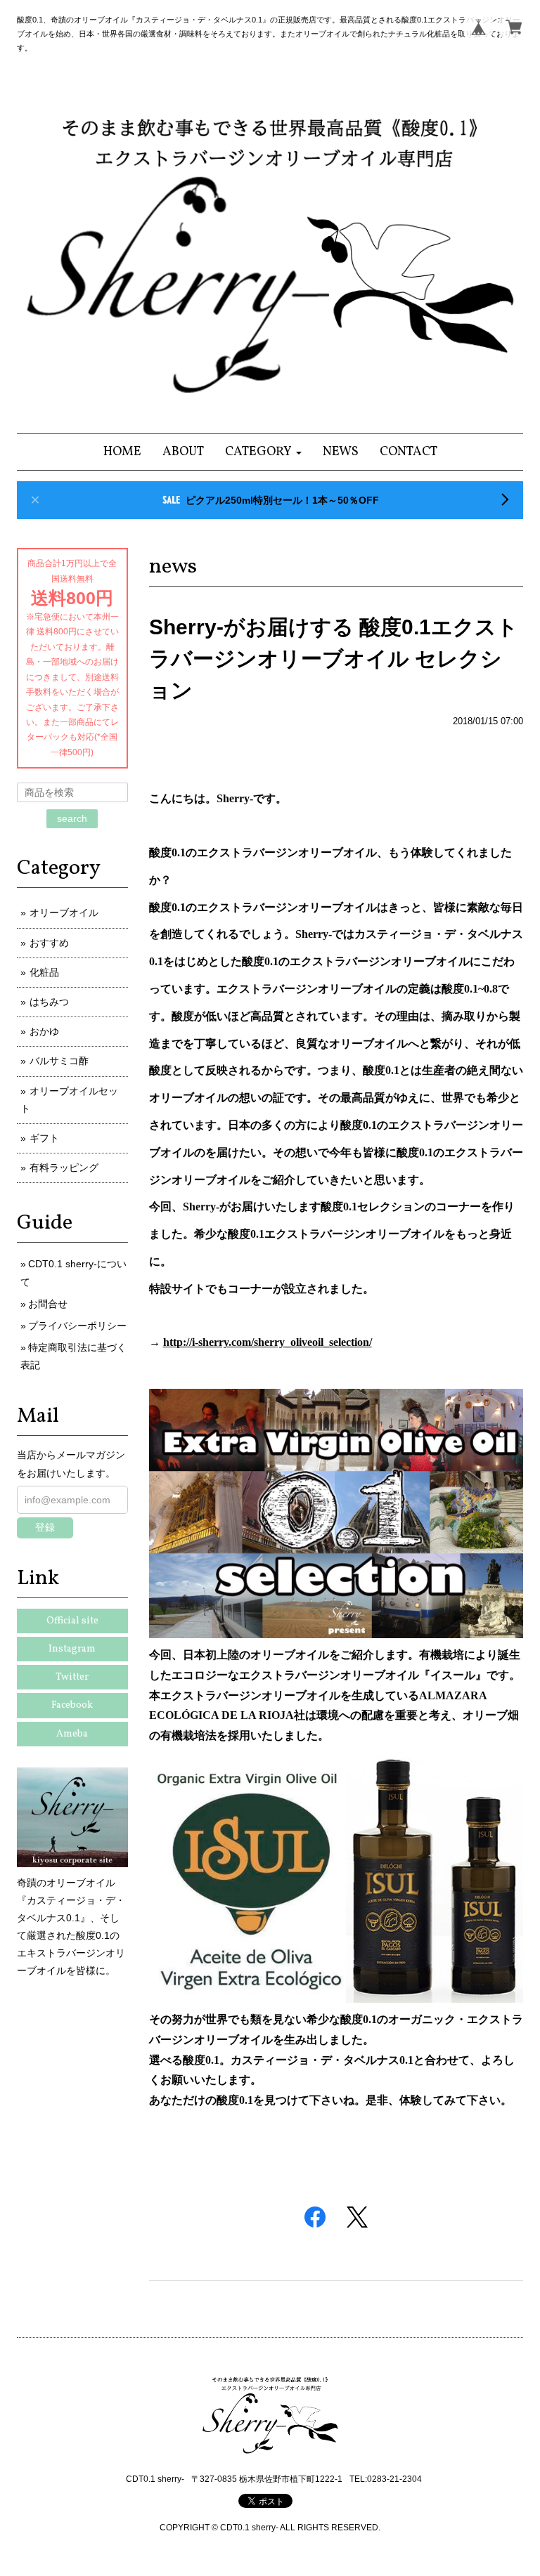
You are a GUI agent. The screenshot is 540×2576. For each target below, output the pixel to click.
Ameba (72, 1734)
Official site (72, 1621)
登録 (45, 1527)
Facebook (72, 1705)
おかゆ (44, 1031)
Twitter (72, 1677)
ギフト (44, 1138)
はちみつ (49, 1002)
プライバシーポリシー (77, 1326)
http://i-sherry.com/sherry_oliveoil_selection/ (268, 1342)
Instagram (72, 1649)
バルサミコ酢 (59, 1061)
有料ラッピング (64, 1168)
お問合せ (48, 1304)
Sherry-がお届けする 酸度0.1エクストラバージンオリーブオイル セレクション (334, 659)
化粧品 (44, 972)
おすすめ (49, 943)
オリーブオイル (64, 913)
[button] (263, 452)
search (72, 818)
